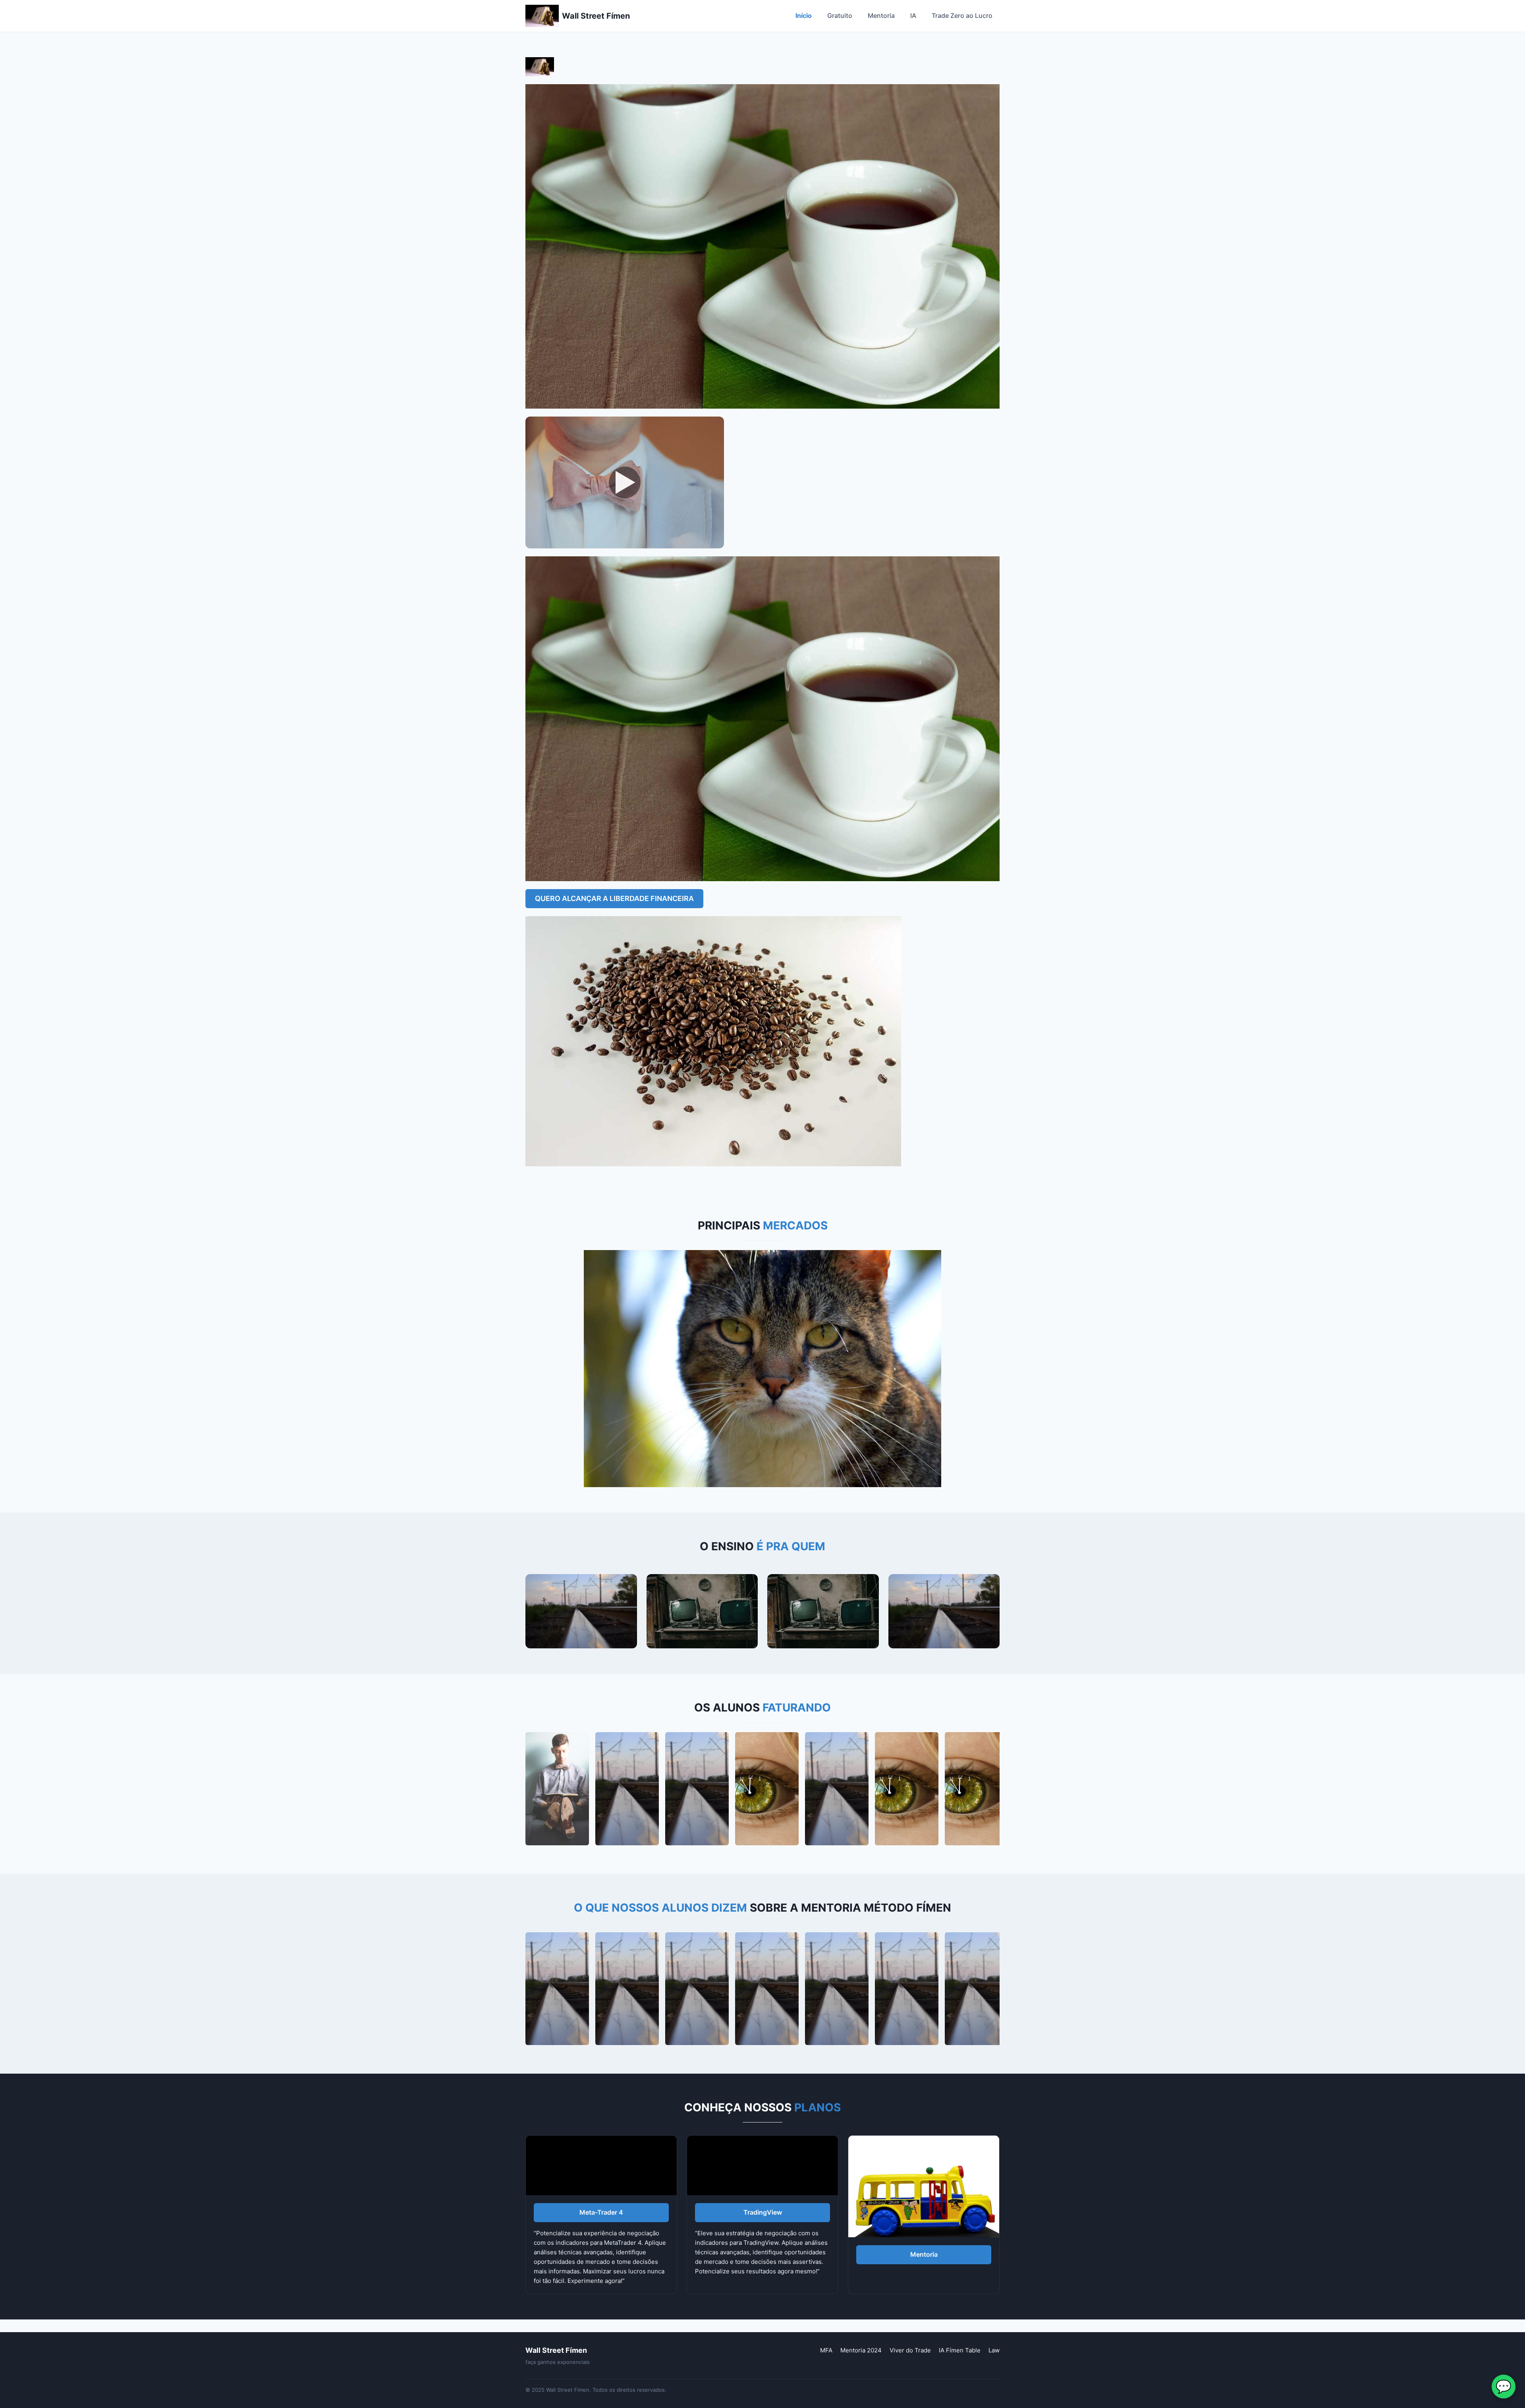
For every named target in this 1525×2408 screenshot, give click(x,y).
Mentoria (881, 15)
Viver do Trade (910, 2350)
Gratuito (840, 15)
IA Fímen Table (960, 2350)
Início (804, 15)
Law (994, 2350)
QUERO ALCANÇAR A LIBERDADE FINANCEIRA (614, 898)
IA (913, 15)
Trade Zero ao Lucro (962, 15)
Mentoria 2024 (861, 2350)
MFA (826, 2350)
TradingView (763, 2212)
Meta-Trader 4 (601, 2212)
